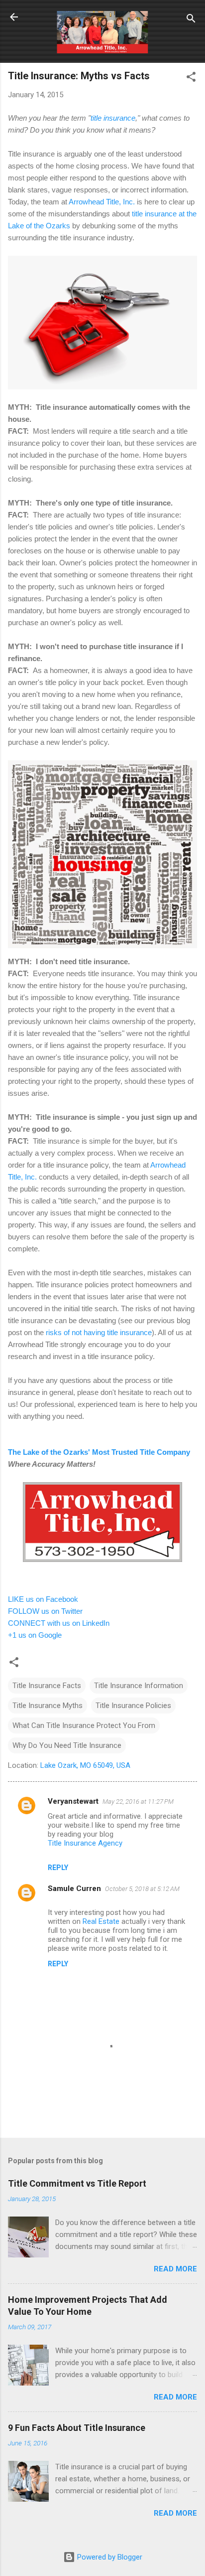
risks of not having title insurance (99, 1332)
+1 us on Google (35, 1635)
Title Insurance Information (139, 1686)
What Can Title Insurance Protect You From (84, 1725)
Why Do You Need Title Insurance (67, 1745)
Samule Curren (74, 1889)
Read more (175, 2269)
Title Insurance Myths (48, 1706)
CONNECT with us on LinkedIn (59, 1623)
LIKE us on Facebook (43, 1599)
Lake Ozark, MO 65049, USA (85, 1765)
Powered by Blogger (109, 2557)
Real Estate (101, 1921)
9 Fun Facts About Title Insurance (77, 2428)
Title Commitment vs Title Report (77, 2183)
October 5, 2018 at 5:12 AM (142, 1889)
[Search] (191, 20)
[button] (191, 79)
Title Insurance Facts (47, 1686)
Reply (58, 1868)
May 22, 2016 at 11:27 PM (138, 1802)
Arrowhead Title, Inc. (102, 202)
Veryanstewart (73, 1801)
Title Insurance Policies (133, 1706)
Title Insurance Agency (85, 1843)
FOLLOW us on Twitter (45, 1611)
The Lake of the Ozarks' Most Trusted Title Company (99, 1452)
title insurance (113, 118)
